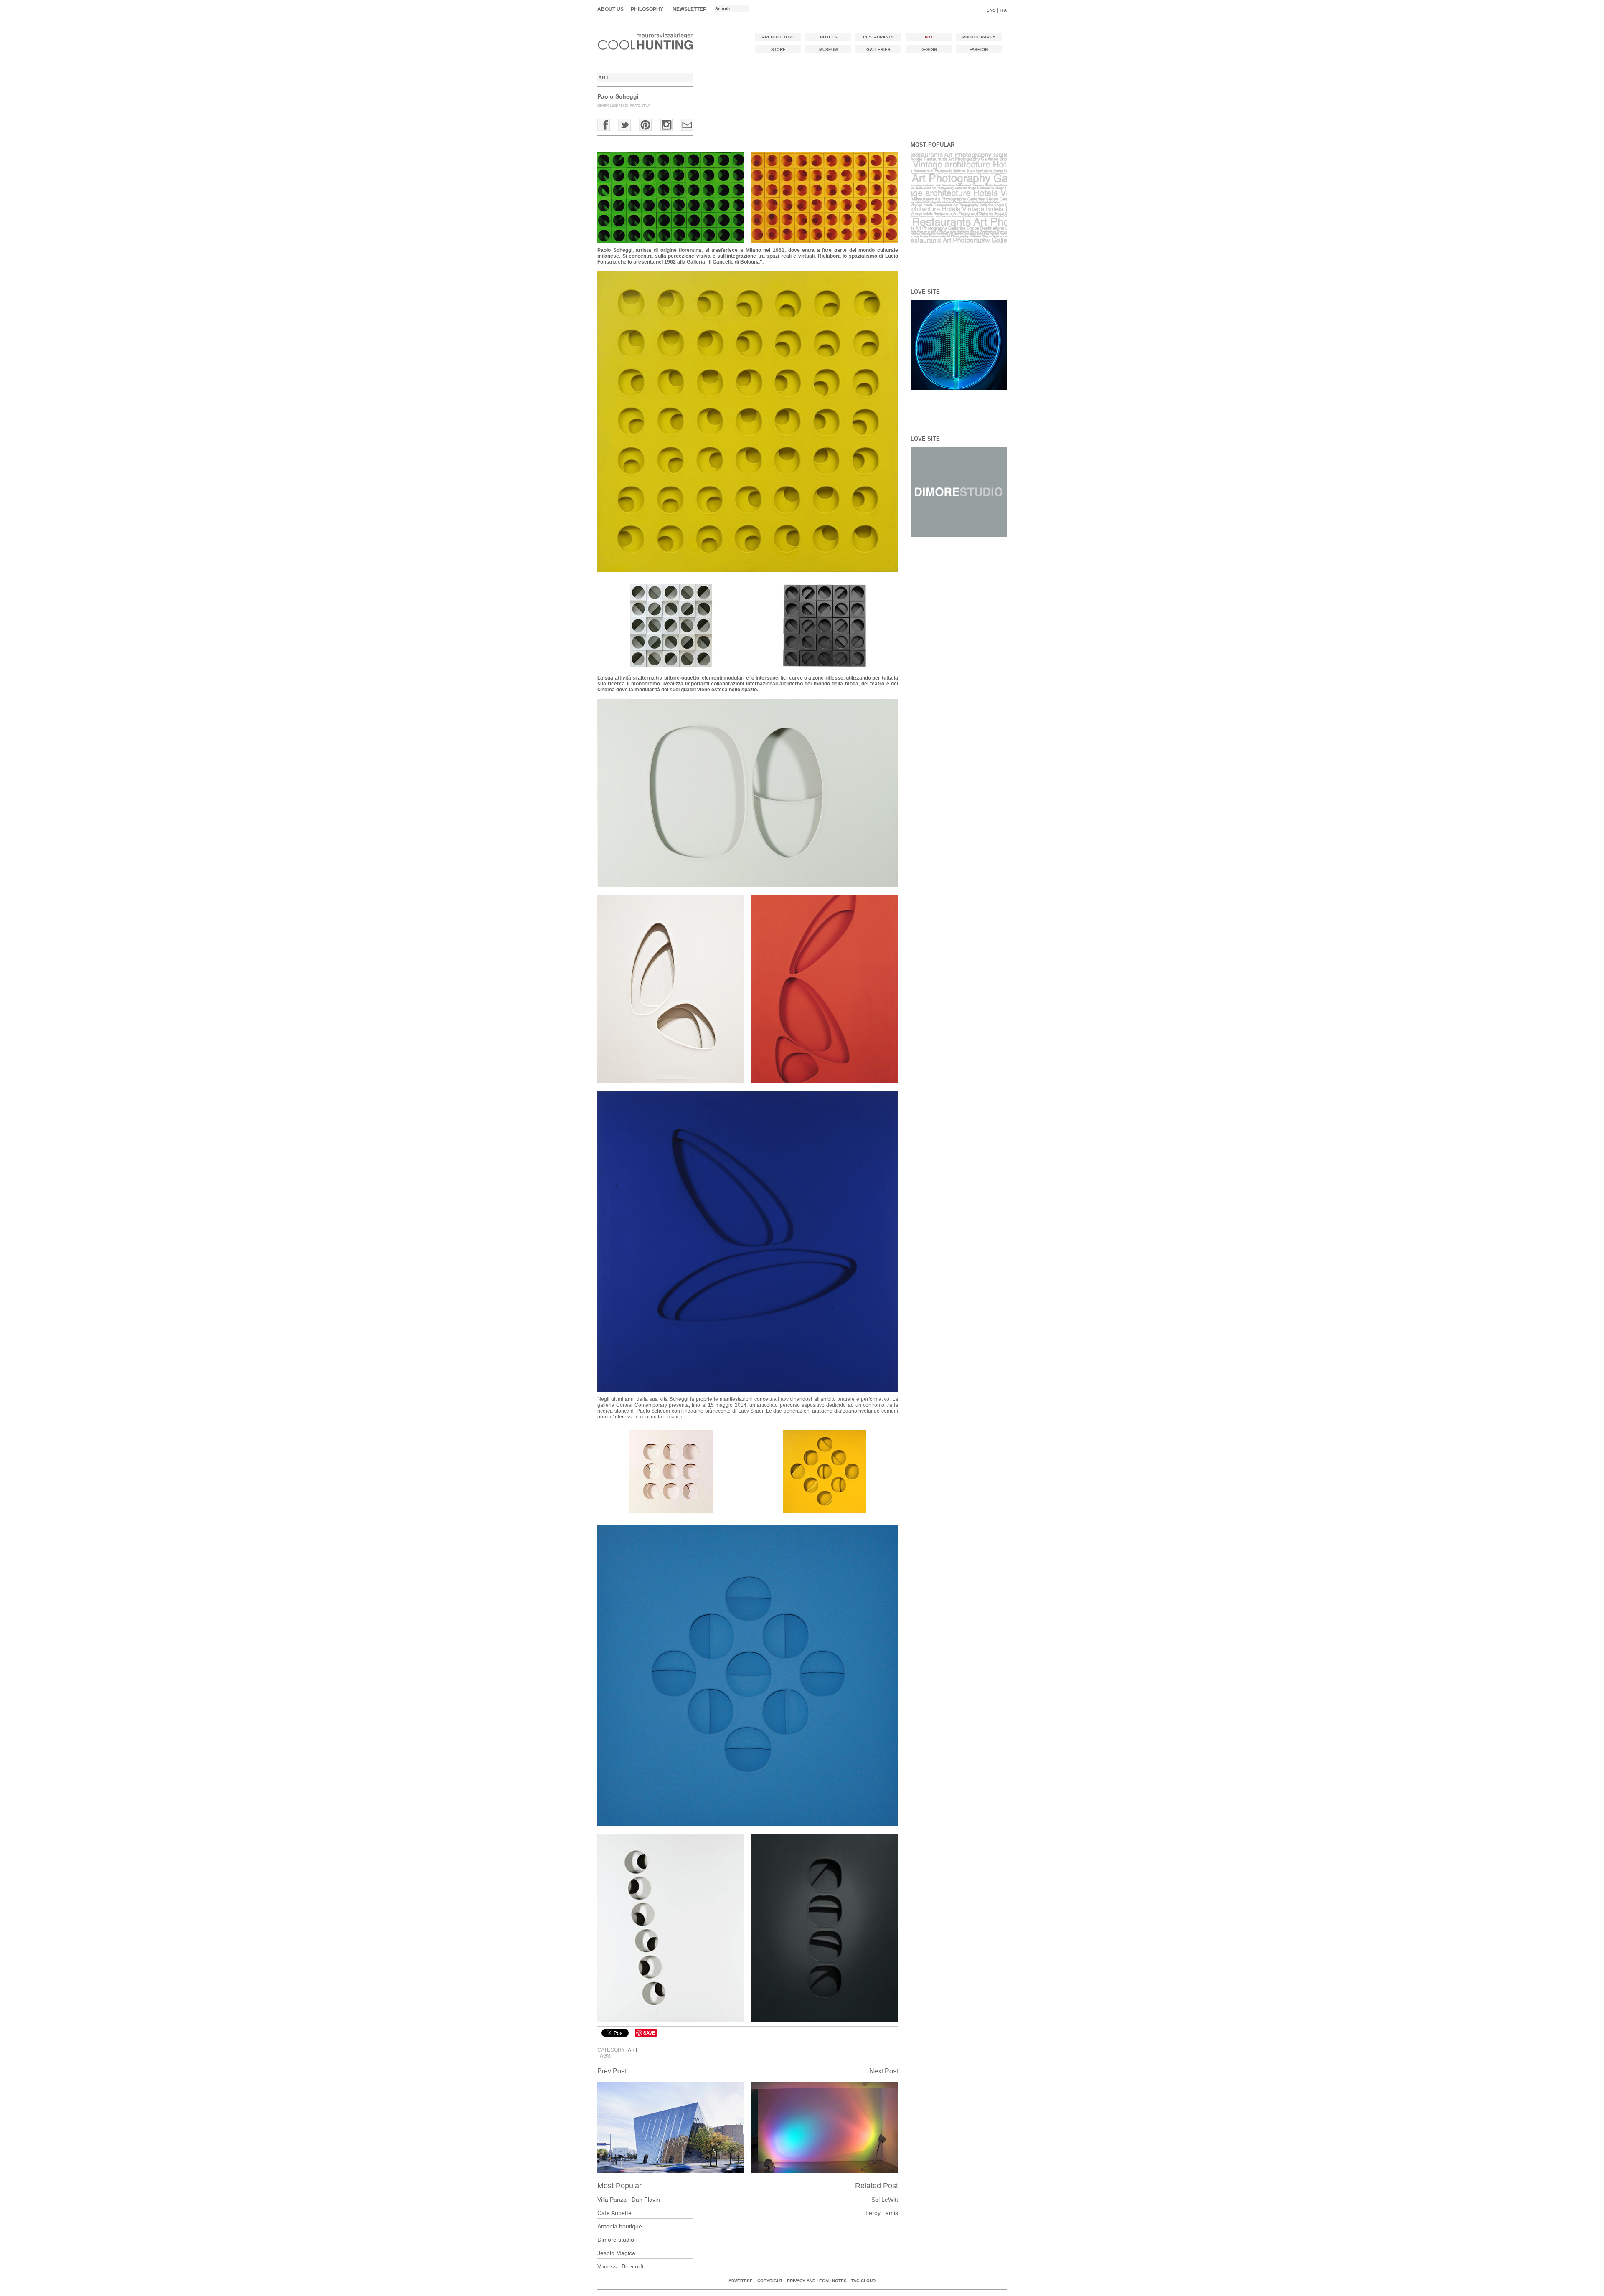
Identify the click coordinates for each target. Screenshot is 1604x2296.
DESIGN (929, 49)
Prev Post (612, 2071)
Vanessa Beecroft (621, 2266)
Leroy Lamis (882, 2213)
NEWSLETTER (690, 9)
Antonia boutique (620, 2226)
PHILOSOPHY (647, 9)
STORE (778, 49)
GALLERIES (878, 49)
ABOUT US (610, 9)
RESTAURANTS (878, 37)
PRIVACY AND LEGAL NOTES (817, 2281)
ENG (991, 10)
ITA (1004, 10)
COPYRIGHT (770, 2281)
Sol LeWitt (885, 2200)
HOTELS (829, 37)
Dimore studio (616, 2240)
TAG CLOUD (863, 2281)
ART (929, 37)
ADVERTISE (741, 2281)
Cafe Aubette (614, 2213)
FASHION (979, 49)
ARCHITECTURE (778, 37)
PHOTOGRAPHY (979, 37)
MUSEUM (828, 49)
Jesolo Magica (616, 2253)
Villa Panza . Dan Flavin (629, 2200)
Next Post (884, 2071)
